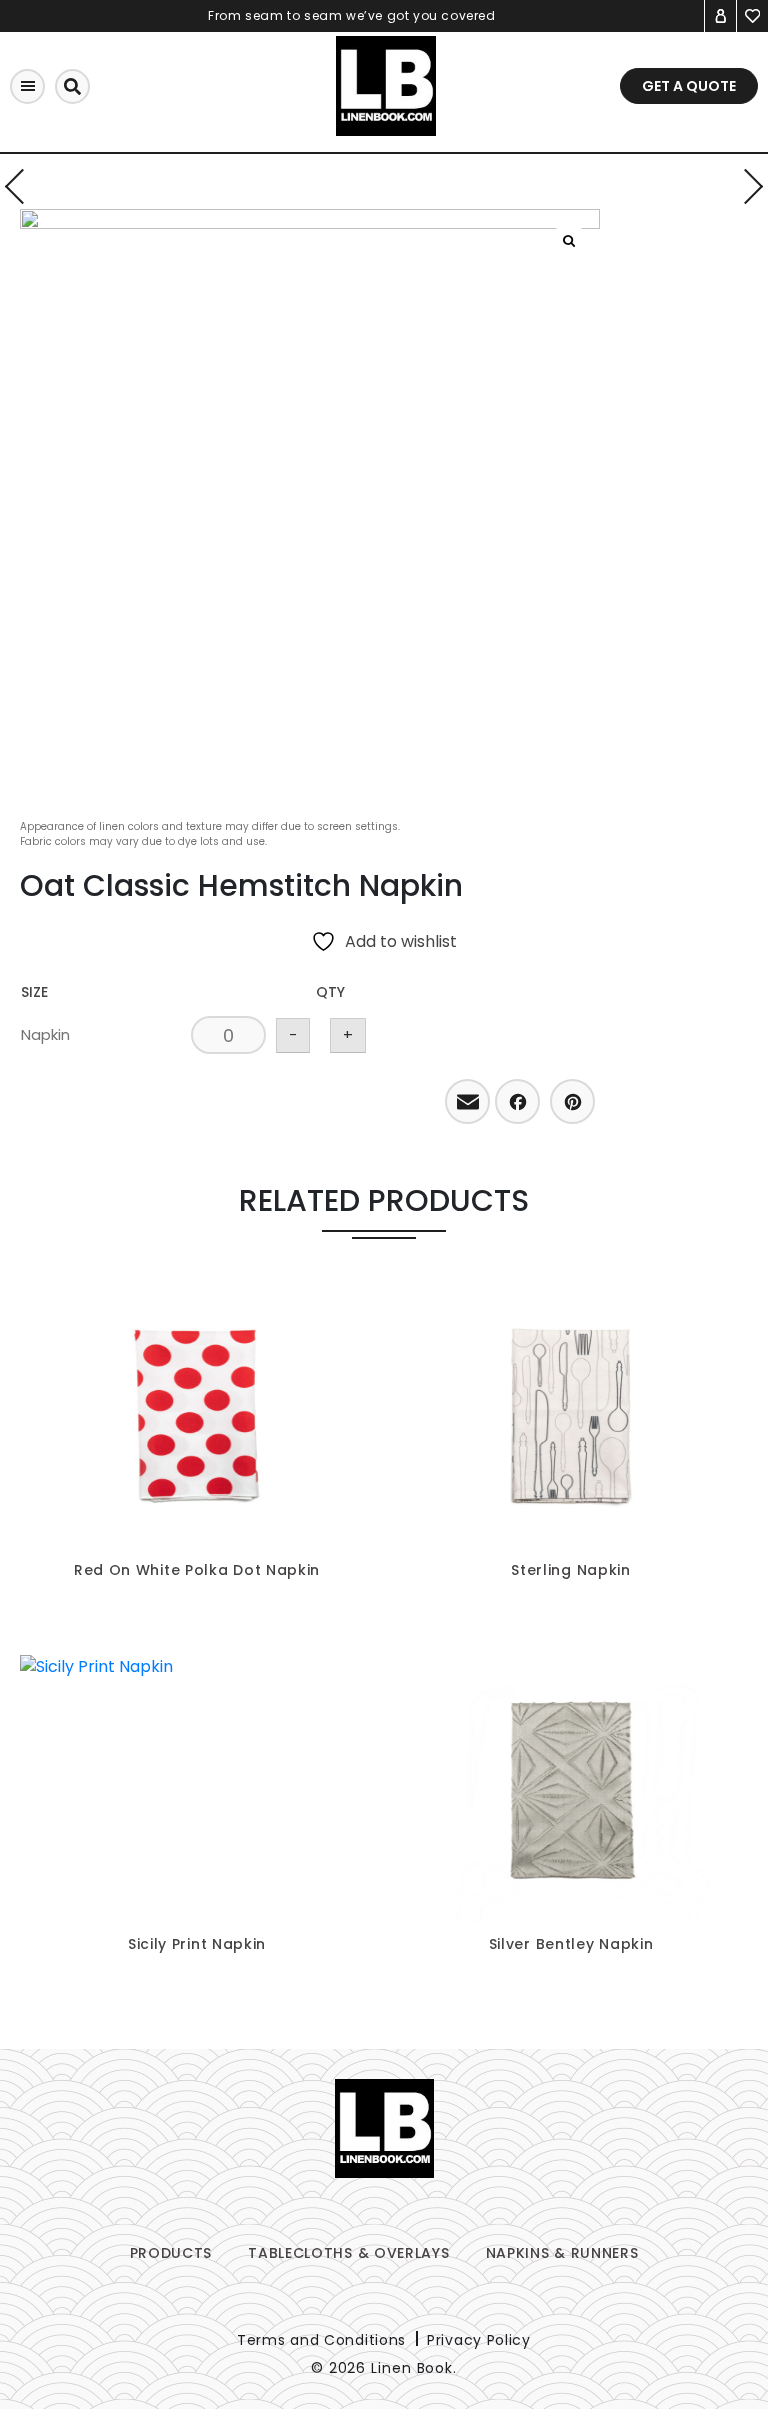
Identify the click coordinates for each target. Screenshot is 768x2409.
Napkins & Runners (562, 2253)
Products (171, 2253)
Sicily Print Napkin (197, 1944)
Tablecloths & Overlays (348, 2253)
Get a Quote (689, 86)
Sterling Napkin (571, 1570)
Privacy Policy (479, 2340)
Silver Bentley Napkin (571, 1944)
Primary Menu (27, 86)
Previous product (22, 186)
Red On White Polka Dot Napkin (197, 1570)
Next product (745, 186)
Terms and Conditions (321, 2340)
